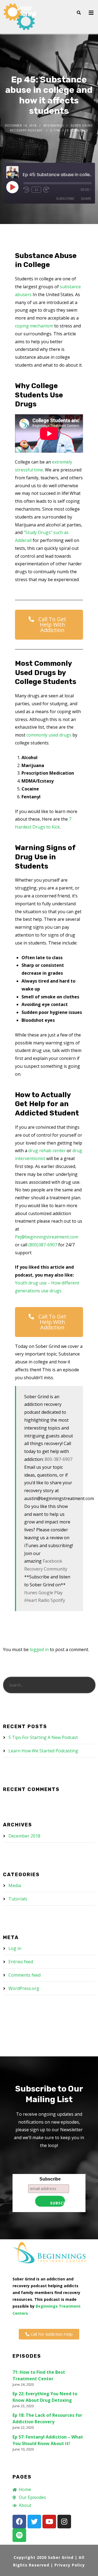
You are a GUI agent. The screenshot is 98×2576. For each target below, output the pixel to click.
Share (86, 199)
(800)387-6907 (43, 1245)
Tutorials (18, 1899)
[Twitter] (34, 2522)
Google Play (50, 1593)
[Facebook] (19, 2522)
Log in (15, 1948)
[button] (49, 625)
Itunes (31, 1593)
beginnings (54, 125)
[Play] (12, 187)
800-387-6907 (59, 1459)
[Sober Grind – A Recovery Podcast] (20, 17)
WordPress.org (24, 1988)
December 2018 (24, 1836)
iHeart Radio (37, 1600)
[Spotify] (19, 2535)
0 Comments (77, 130)
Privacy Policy (70, 2565)
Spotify (58, 1600)
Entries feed (21, 1962)
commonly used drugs (49, 735)
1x (36, 190)
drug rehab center (47, 1151)
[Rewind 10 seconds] (26, 190)
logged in (39, 1649)
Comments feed (24, 1975)
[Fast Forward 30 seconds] (46, 190)
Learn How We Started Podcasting (43, 1751)
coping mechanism (34, 326)
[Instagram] (64, 2522)
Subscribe (65, 199)
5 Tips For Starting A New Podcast (43, 1737)
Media (15, 1885)
